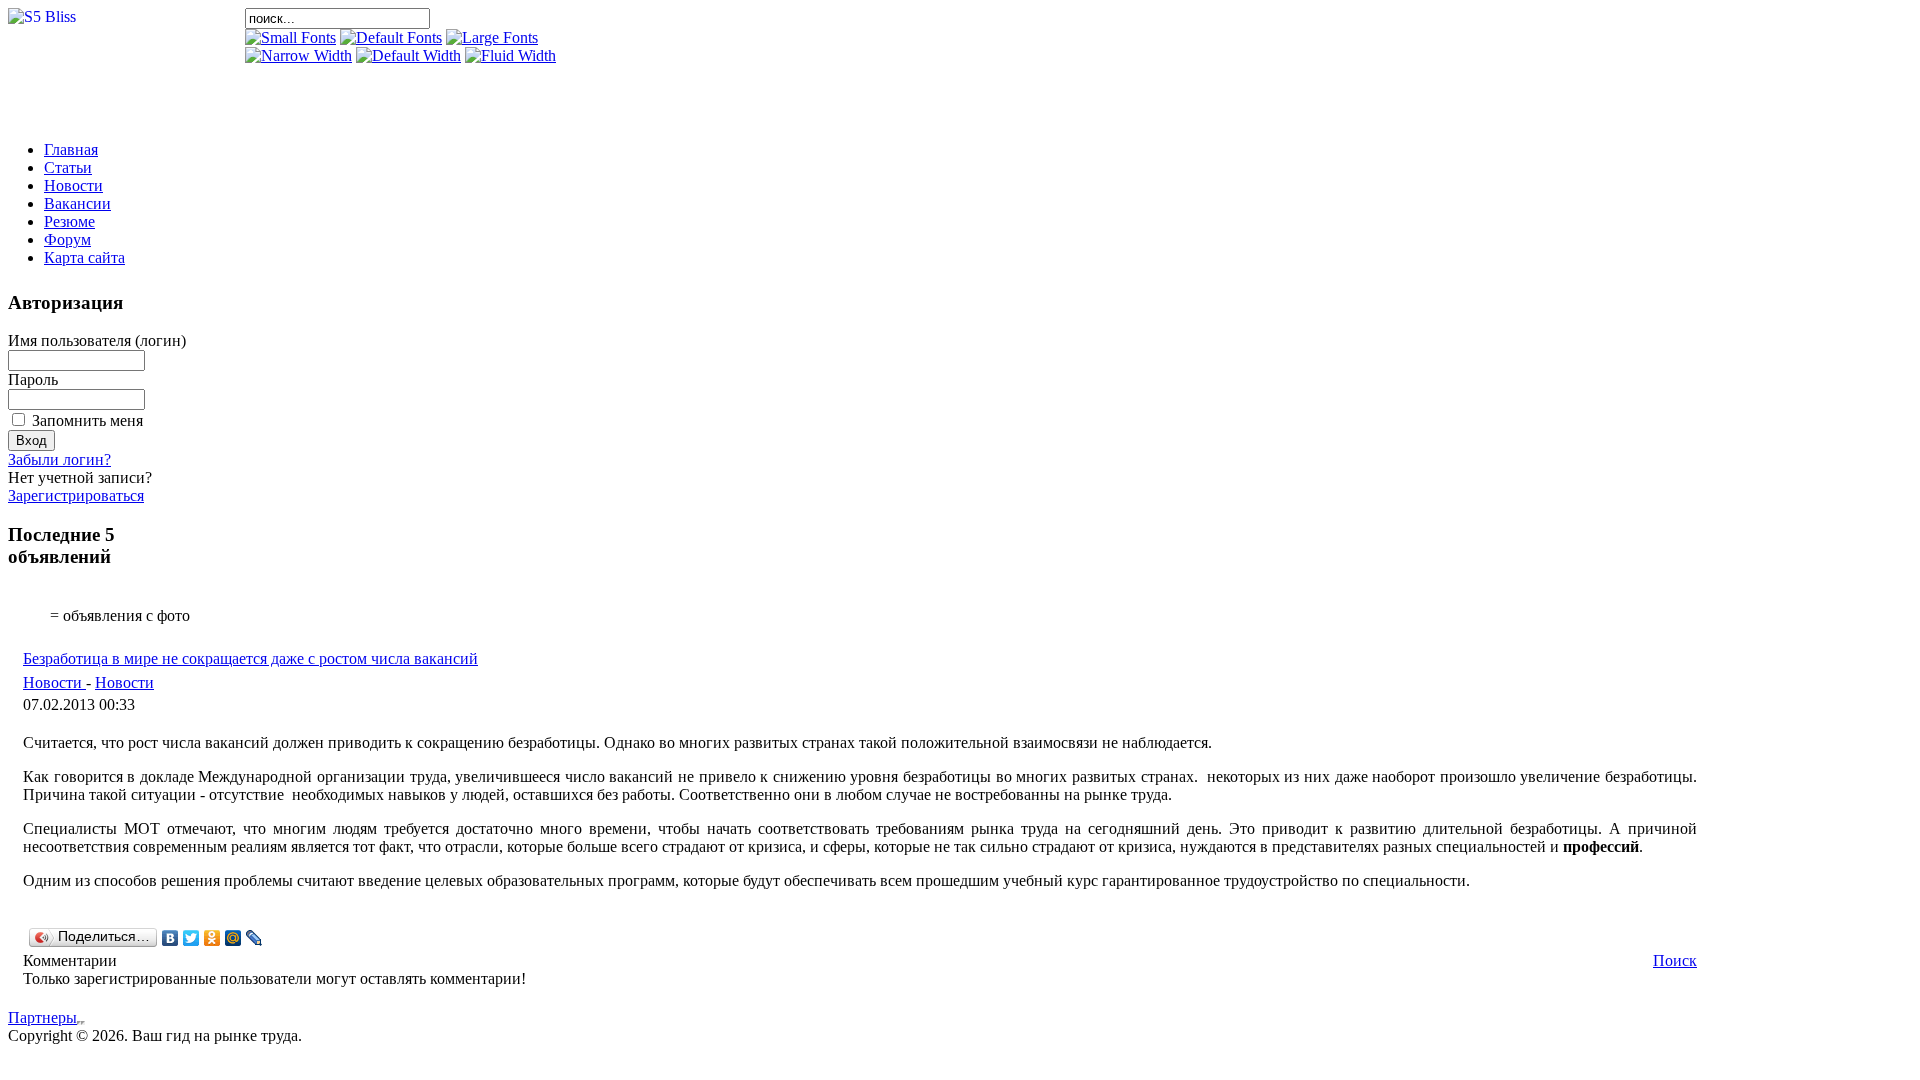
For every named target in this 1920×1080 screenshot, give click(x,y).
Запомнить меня (87, 420)
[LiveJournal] (254, 938)
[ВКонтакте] (170, 938)
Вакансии (77, 203)
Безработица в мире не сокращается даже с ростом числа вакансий (250, 658)
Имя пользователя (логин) (97, 340)
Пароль (33, 379)
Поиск (1675, 960)
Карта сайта (84, 257)
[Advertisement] (479, 95)
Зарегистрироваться (76, 495)
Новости (73, 185)
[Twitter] (191, 938)
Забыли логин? (59, 459)
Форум (67, 239)
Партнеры (42, 1017)
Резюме (69, 221)
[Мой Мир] (233, 938)
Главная (71, 149)
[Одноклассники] (212, 938)
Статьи (68, 167)
